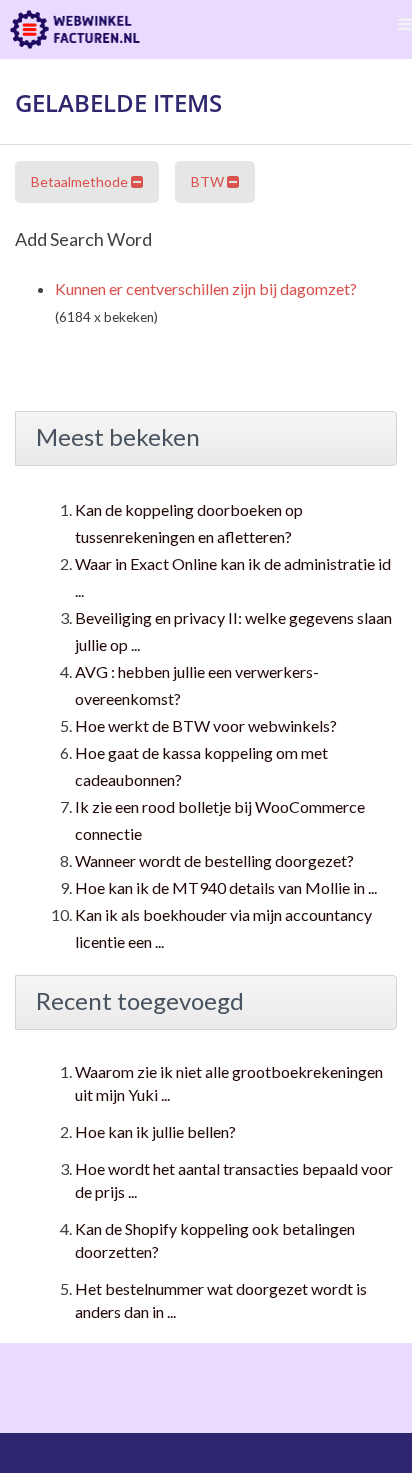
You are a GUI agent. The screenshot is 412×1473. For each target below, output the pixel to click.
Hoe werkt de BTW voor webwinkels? (206, 725)
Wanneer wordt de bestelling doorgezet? (214, 860)
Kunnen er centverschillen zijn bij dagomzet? (206, 288)
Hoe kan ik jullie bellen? (155, 1131)
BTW (209, 181)
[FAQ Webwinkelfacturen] (75, 29)
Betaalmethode (81, 181)
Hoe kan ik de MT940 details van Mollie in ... (226, 887)
